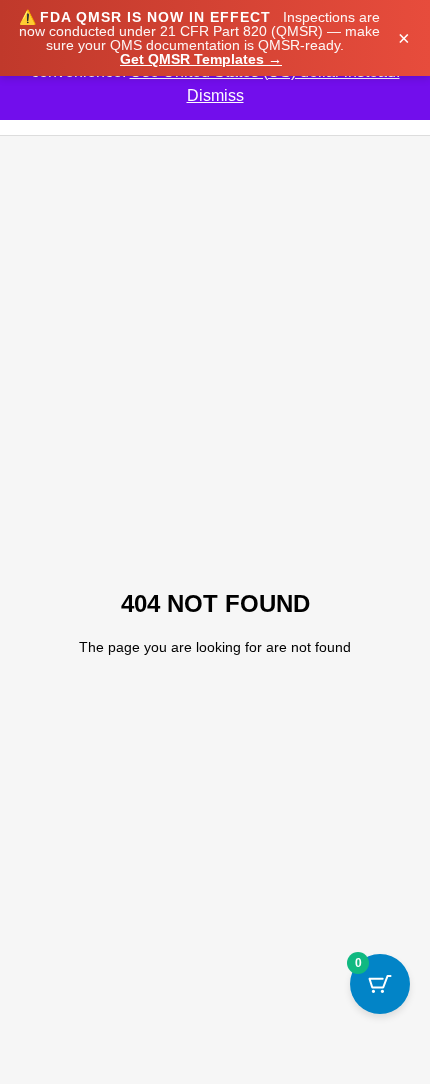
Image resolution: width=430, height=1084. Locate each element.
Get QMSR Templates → (201, 59)
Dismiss (215, 95)
